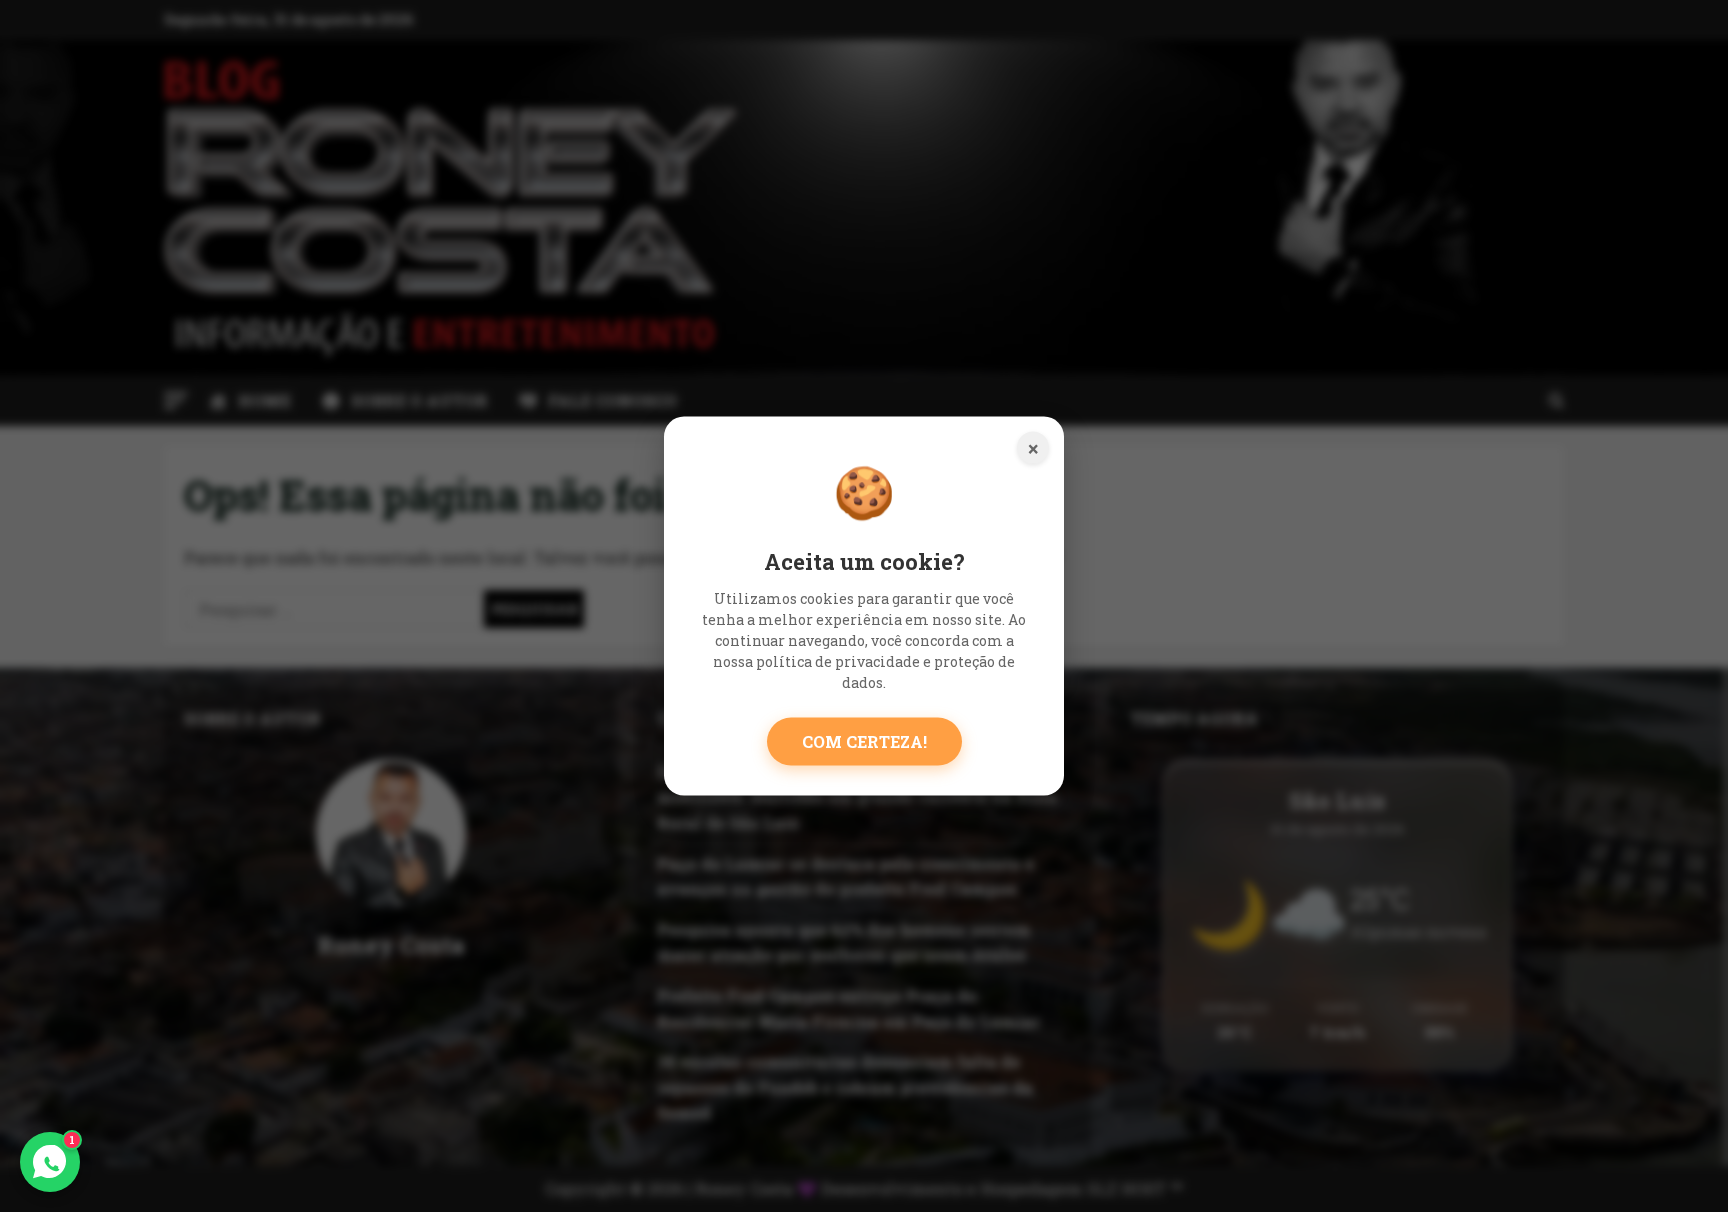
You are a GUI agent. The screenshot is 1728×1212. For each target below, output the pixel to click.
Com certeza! (864, 740)
